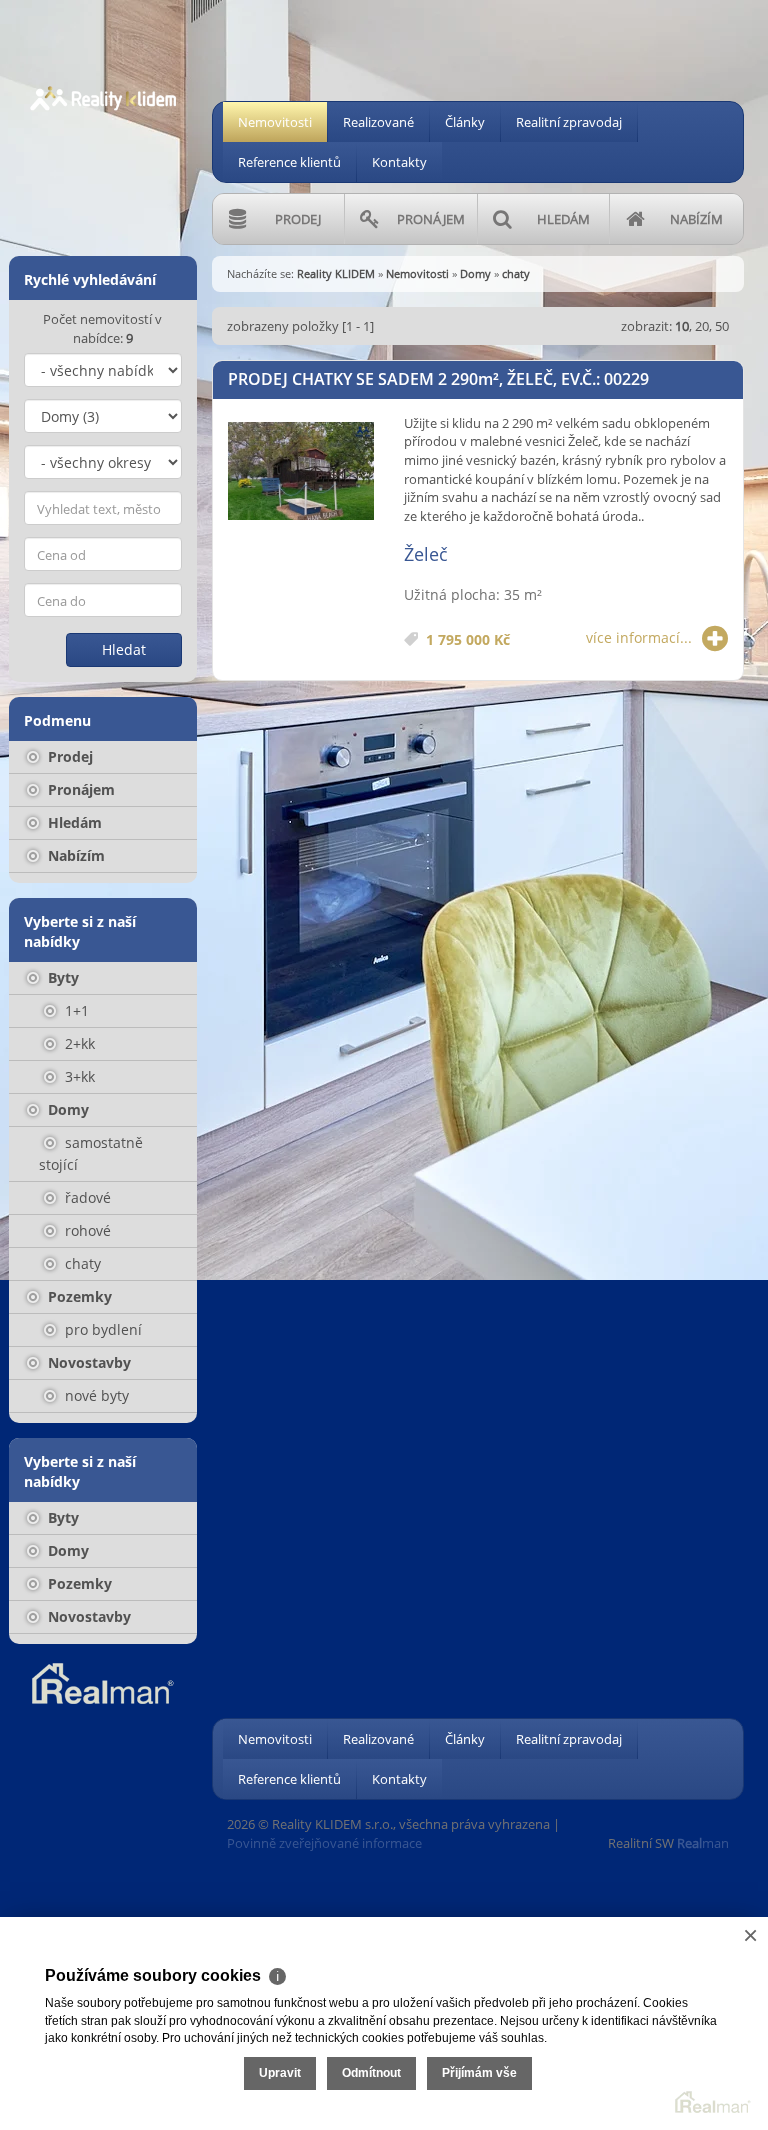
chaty (81, 1263)
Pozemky (78, 1296)
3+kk (78, 1076)
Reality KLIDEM (336, 273)
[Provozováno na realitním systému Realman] (103, 1682)
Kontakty (399, 162)
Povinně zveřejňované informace (324, 1843)
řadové (86, 1197)
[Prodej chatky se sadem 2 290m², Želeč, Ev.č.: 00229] (301, 472)
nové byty (95, 1395)
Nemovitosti (275, 122)
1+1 (75, 1010)
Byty (61, 977)
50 (722, 326)
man (703, 1843)
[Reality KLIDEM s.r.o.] (103, 78)
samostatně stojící (91, 1153)
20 (702, 326)
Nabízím (74, 855)
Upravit (280, 2073)
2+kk (78, 1043)
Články (465, 122)
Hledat (124, 649)
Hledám (73, 822)
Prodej (68, 756)
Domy (66, 1109)
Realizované (378, 122)
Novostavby (87, 1362)
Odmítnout (371, 2073)
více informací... (639, 637)
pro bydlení (101, 1329)
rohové (86, 1230)
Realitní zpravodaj (569, 122)
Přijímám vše (479, 2073)
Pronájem (79, 789)
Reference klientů (289, 162)
